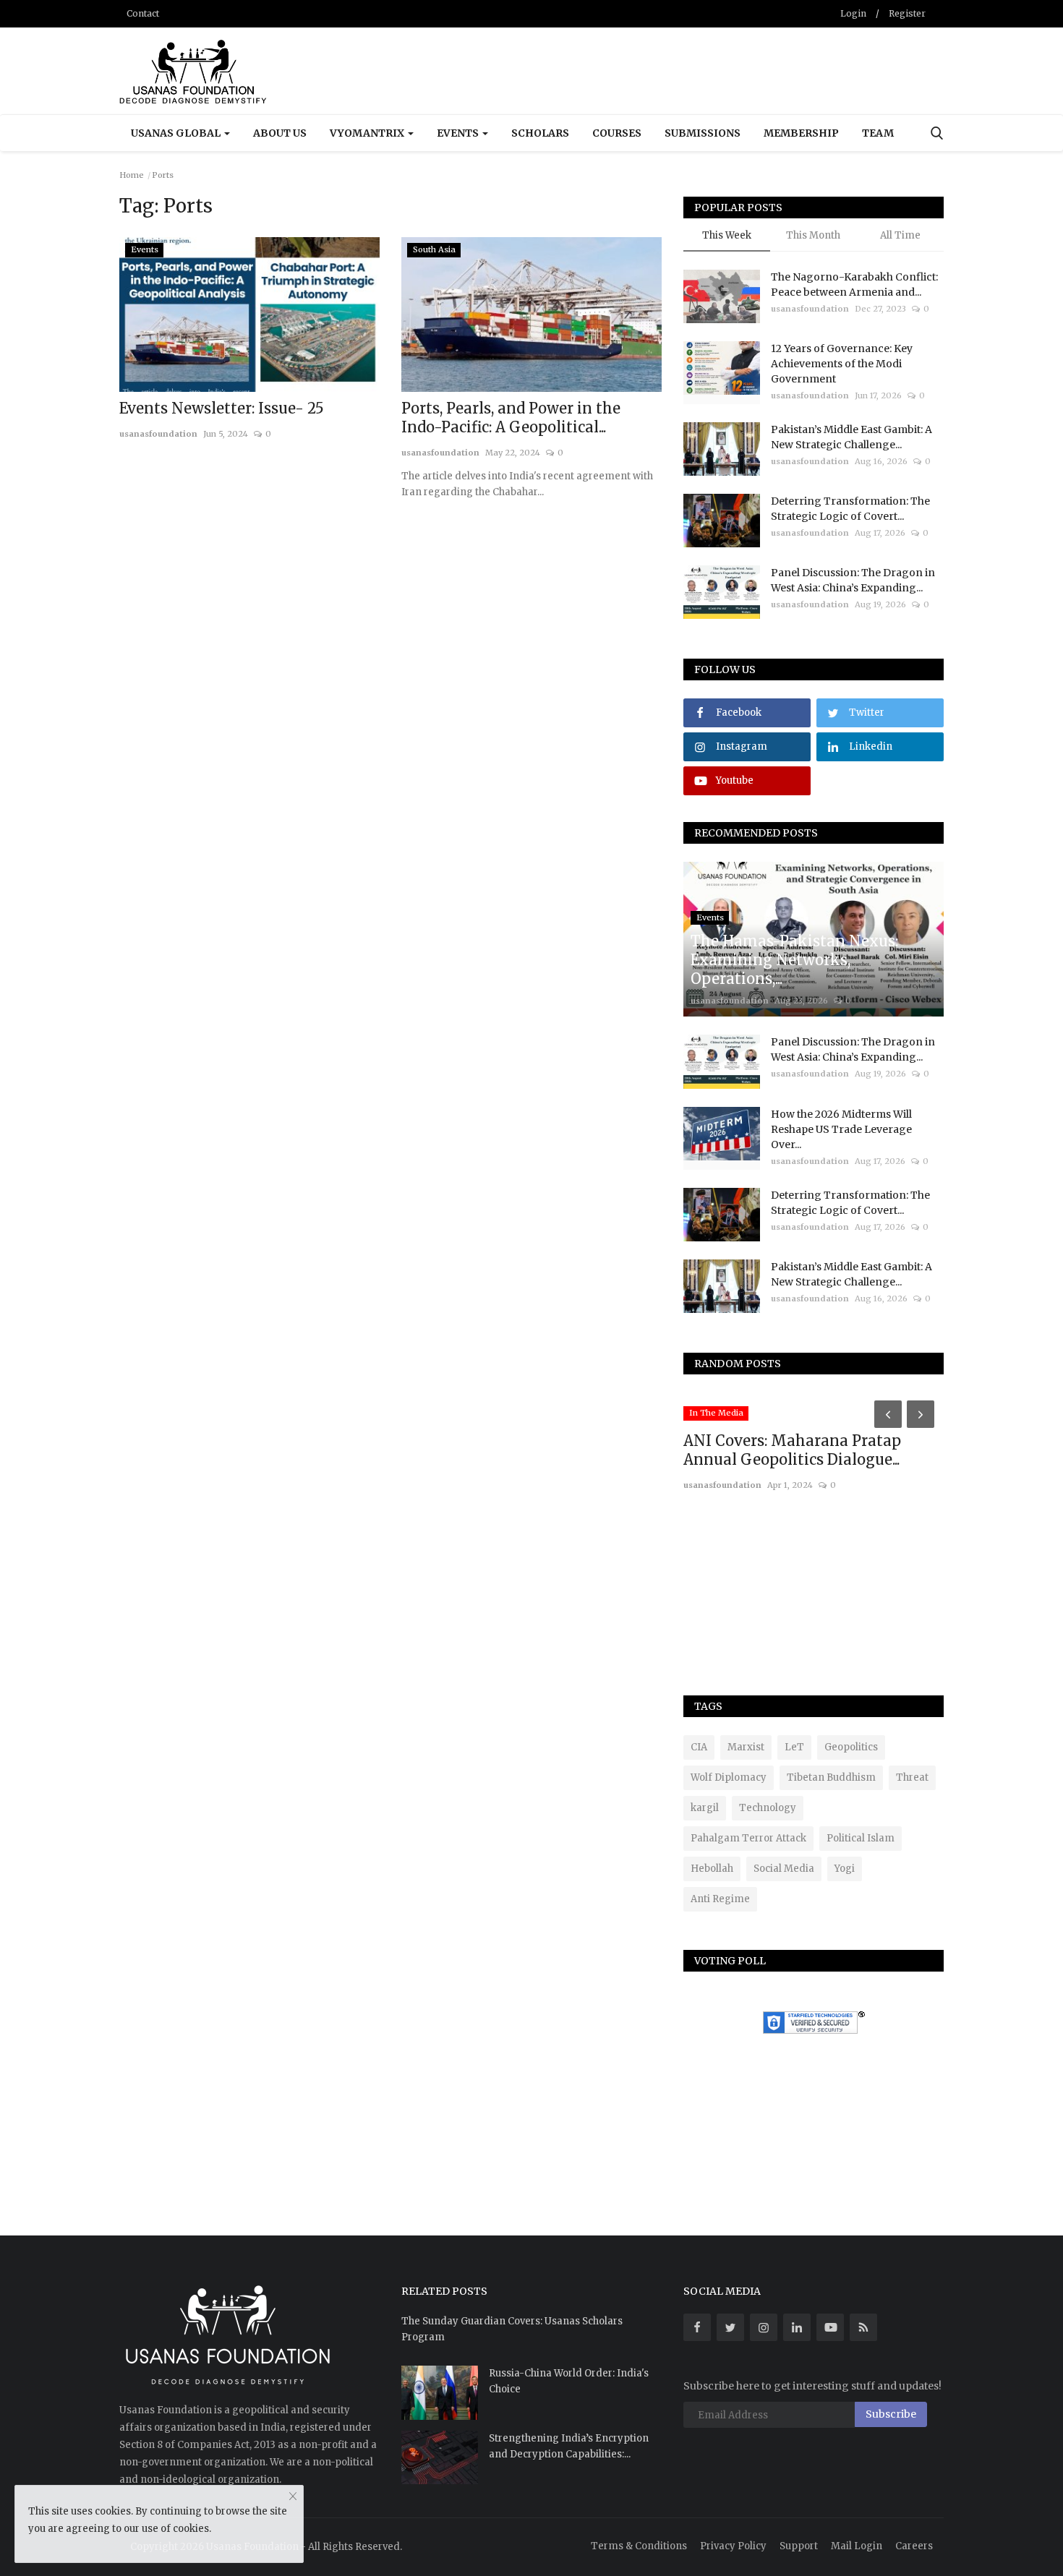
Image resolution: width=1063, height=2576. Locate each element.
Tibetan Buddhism (831, 1777)
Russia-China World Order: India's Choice (569, 2381)
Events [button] (459, 133)
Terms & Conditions (639, 2546)
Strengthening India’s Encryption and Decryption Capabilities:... (569, 2446)
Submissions (703, 133)
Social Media (784, 1869)
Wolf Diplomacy (729, 1777)
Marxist (746, 1747)
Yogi (845, 1869)
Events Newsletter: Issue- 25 (222, 408)
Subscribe (891, 2414)
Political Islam (861, 1838)
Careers (914, 2546)
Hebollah (712, 1869)
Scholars (540, 133)
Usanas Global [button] (177, 133)
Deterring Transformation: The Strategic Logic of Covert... (850, 509)
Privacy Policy (733, 2546)
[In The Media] (716, 1401)
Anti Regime (720, 1899)
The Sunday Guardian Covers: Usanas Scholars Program (512, 2329)
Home (132, 175)
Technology (768, 1808)
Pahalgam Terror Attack (748, 1838)
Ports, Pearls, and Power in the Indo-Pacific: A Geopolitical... (511, 418)
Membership (801, 133)
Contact (143, 13)
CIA (699, 1747)
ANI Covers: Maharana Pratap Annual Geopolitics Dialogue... (792, 1450)
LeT (794, 1747)
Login (853, 13)
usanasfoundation (158, 434)
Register (907, 13)
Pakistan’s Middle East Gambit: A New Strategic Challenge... (851, 437)
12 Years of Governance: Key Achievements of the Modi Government (842, 364)
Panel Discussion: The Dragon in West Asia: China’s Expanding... (853, 580)
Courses (617, 133)
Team (878, 133)
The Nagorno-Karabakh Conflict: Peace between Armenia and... (854, 284)
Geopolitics (851, 1747)
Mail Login (857, 2546)
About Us (280, 133)
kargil (705, 1808)
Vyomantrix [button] (368, 133)
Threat (912, 1777)
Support (799, 2546)
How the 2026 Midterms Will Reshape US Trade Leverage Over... (841, 1129)
